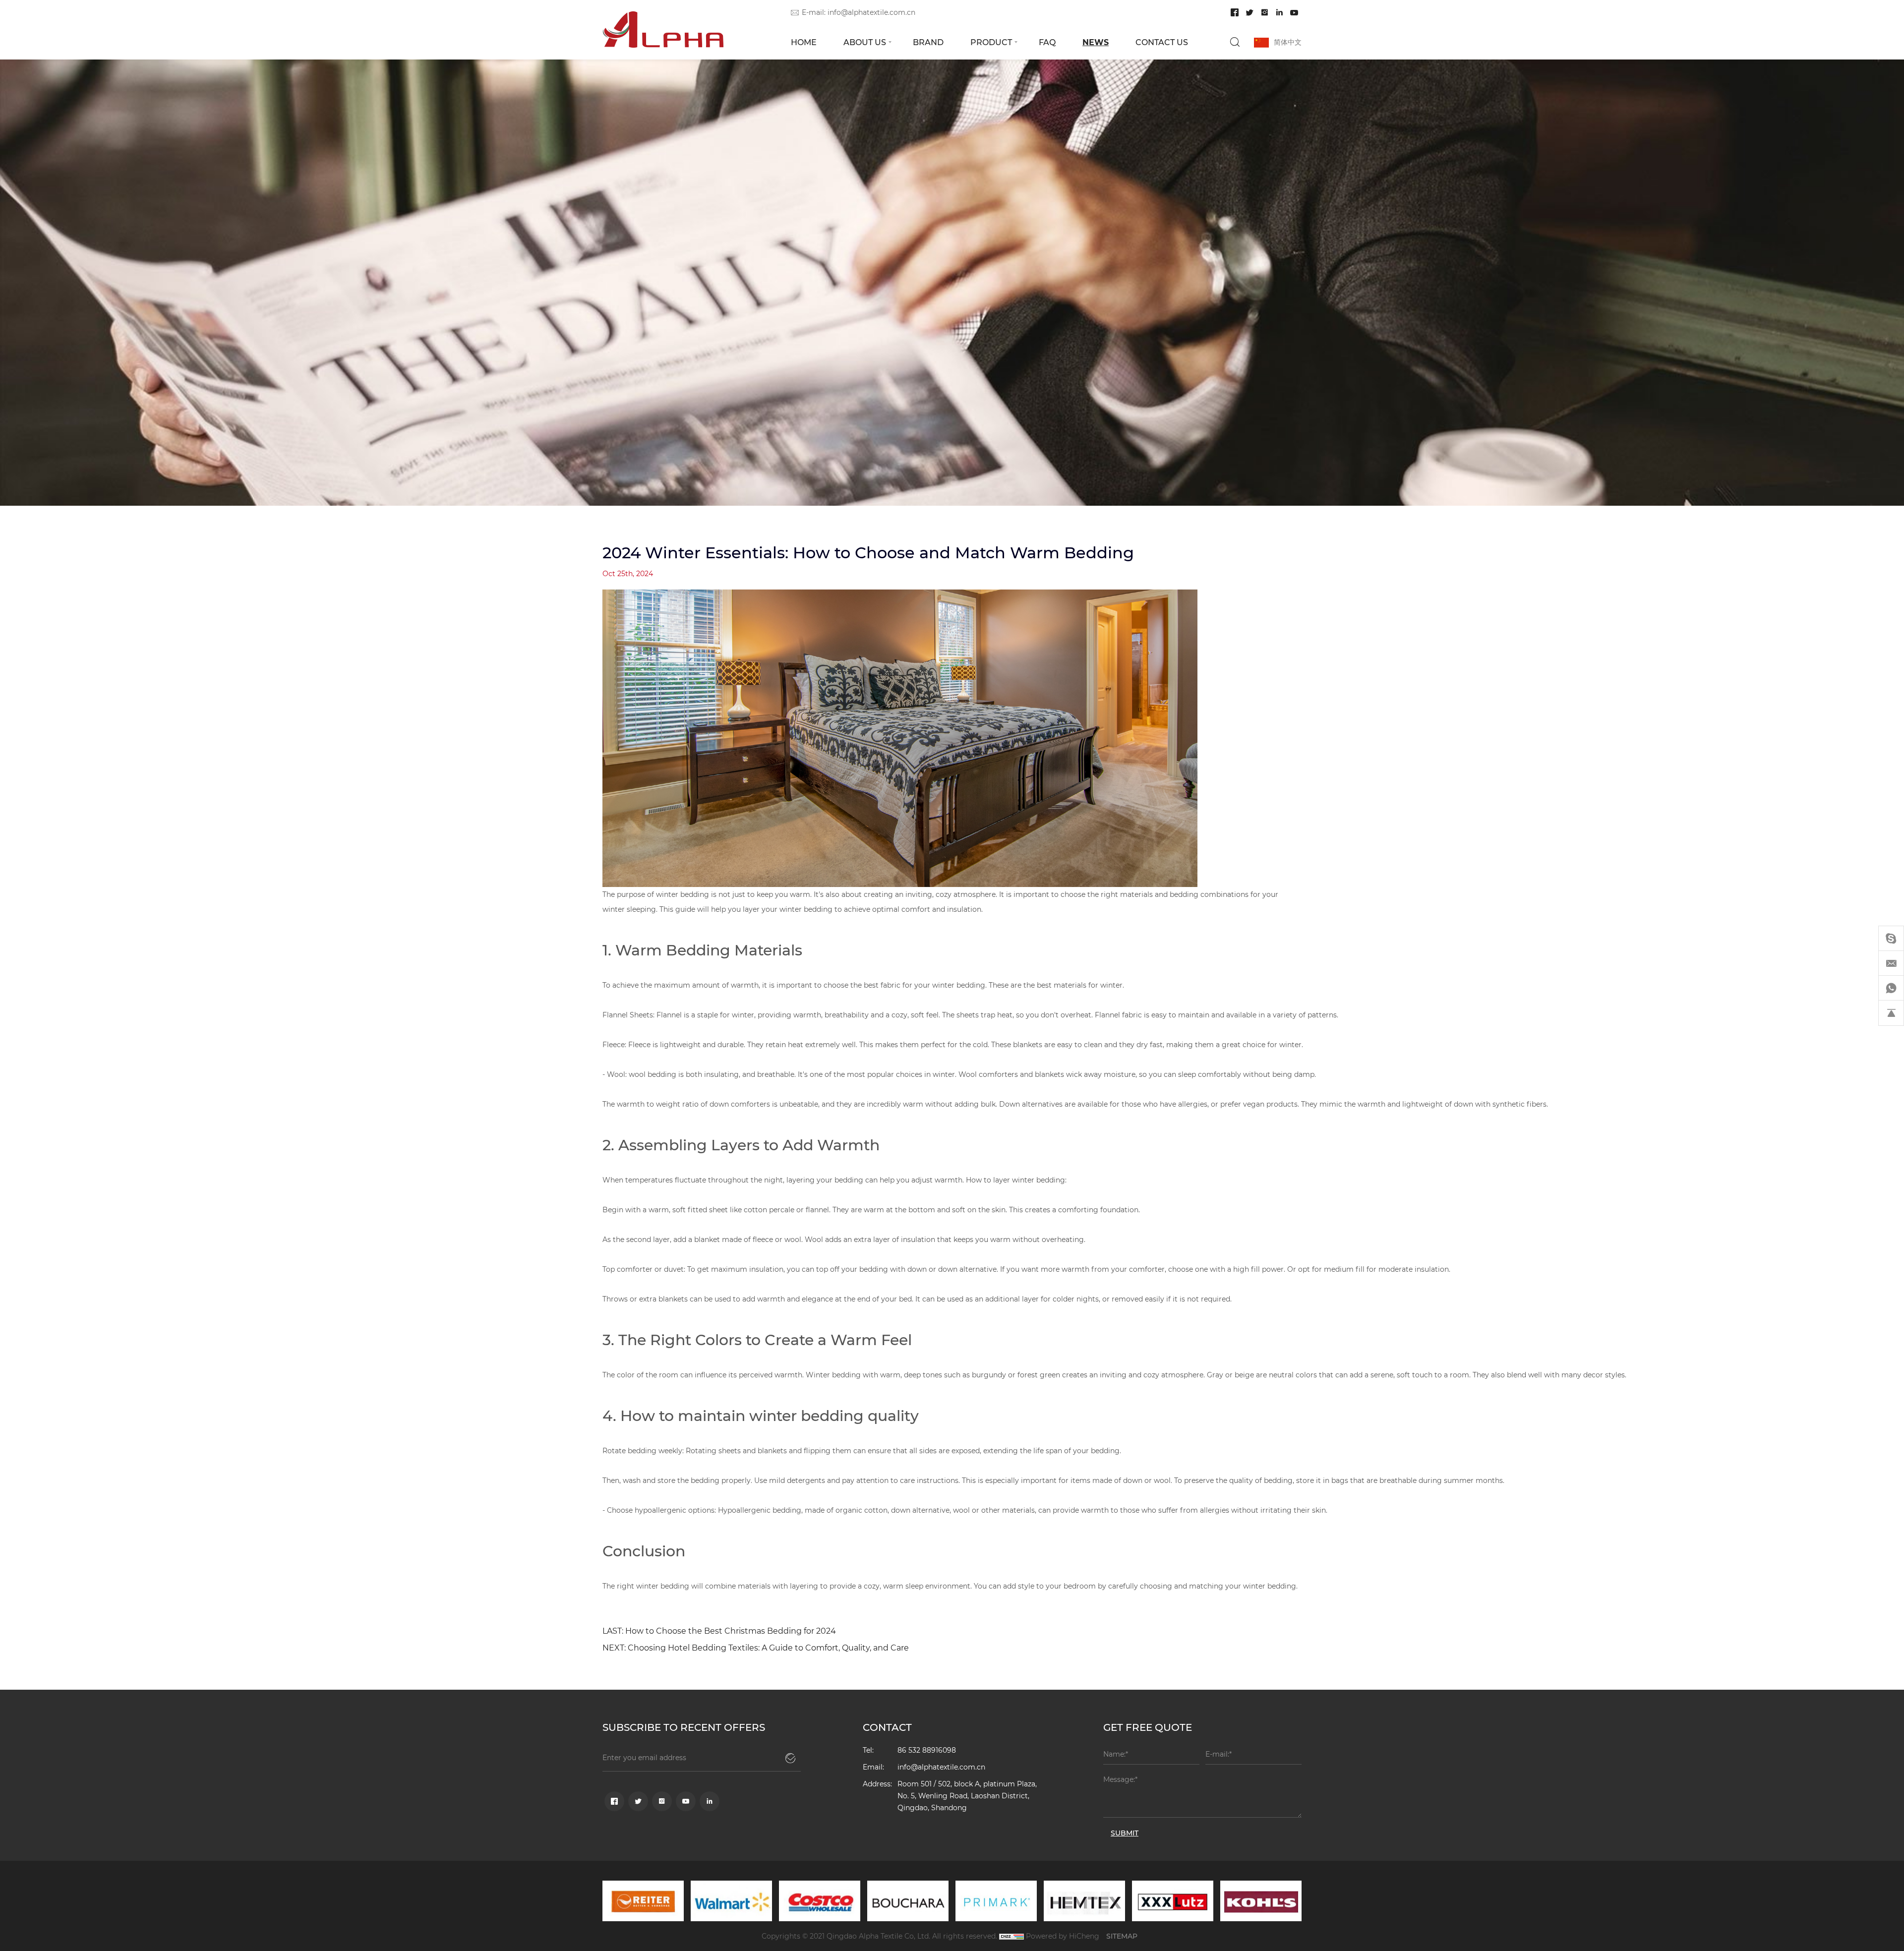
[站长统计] (1011, 1936)
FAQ (1047, 42)
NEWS (1096, 42)
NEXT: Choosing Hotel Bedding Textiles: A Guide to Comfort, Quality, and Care (756, 1647)
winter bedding (806, 909)
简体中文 (1288, 42)
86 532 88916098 (927, 1750)
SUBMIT (1125, 1833)
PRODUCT (991, 42)
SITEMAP (1122, 1936)
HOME (804, 42)
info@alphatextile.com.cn (871, 12)
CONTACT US (1162, 42)
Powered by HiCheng (1063, 1936)
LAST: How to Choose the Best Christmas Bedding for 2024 (719, 1630)
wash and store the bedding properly (687, 1480)
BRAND (928, 42)
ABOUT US (865, 42)
